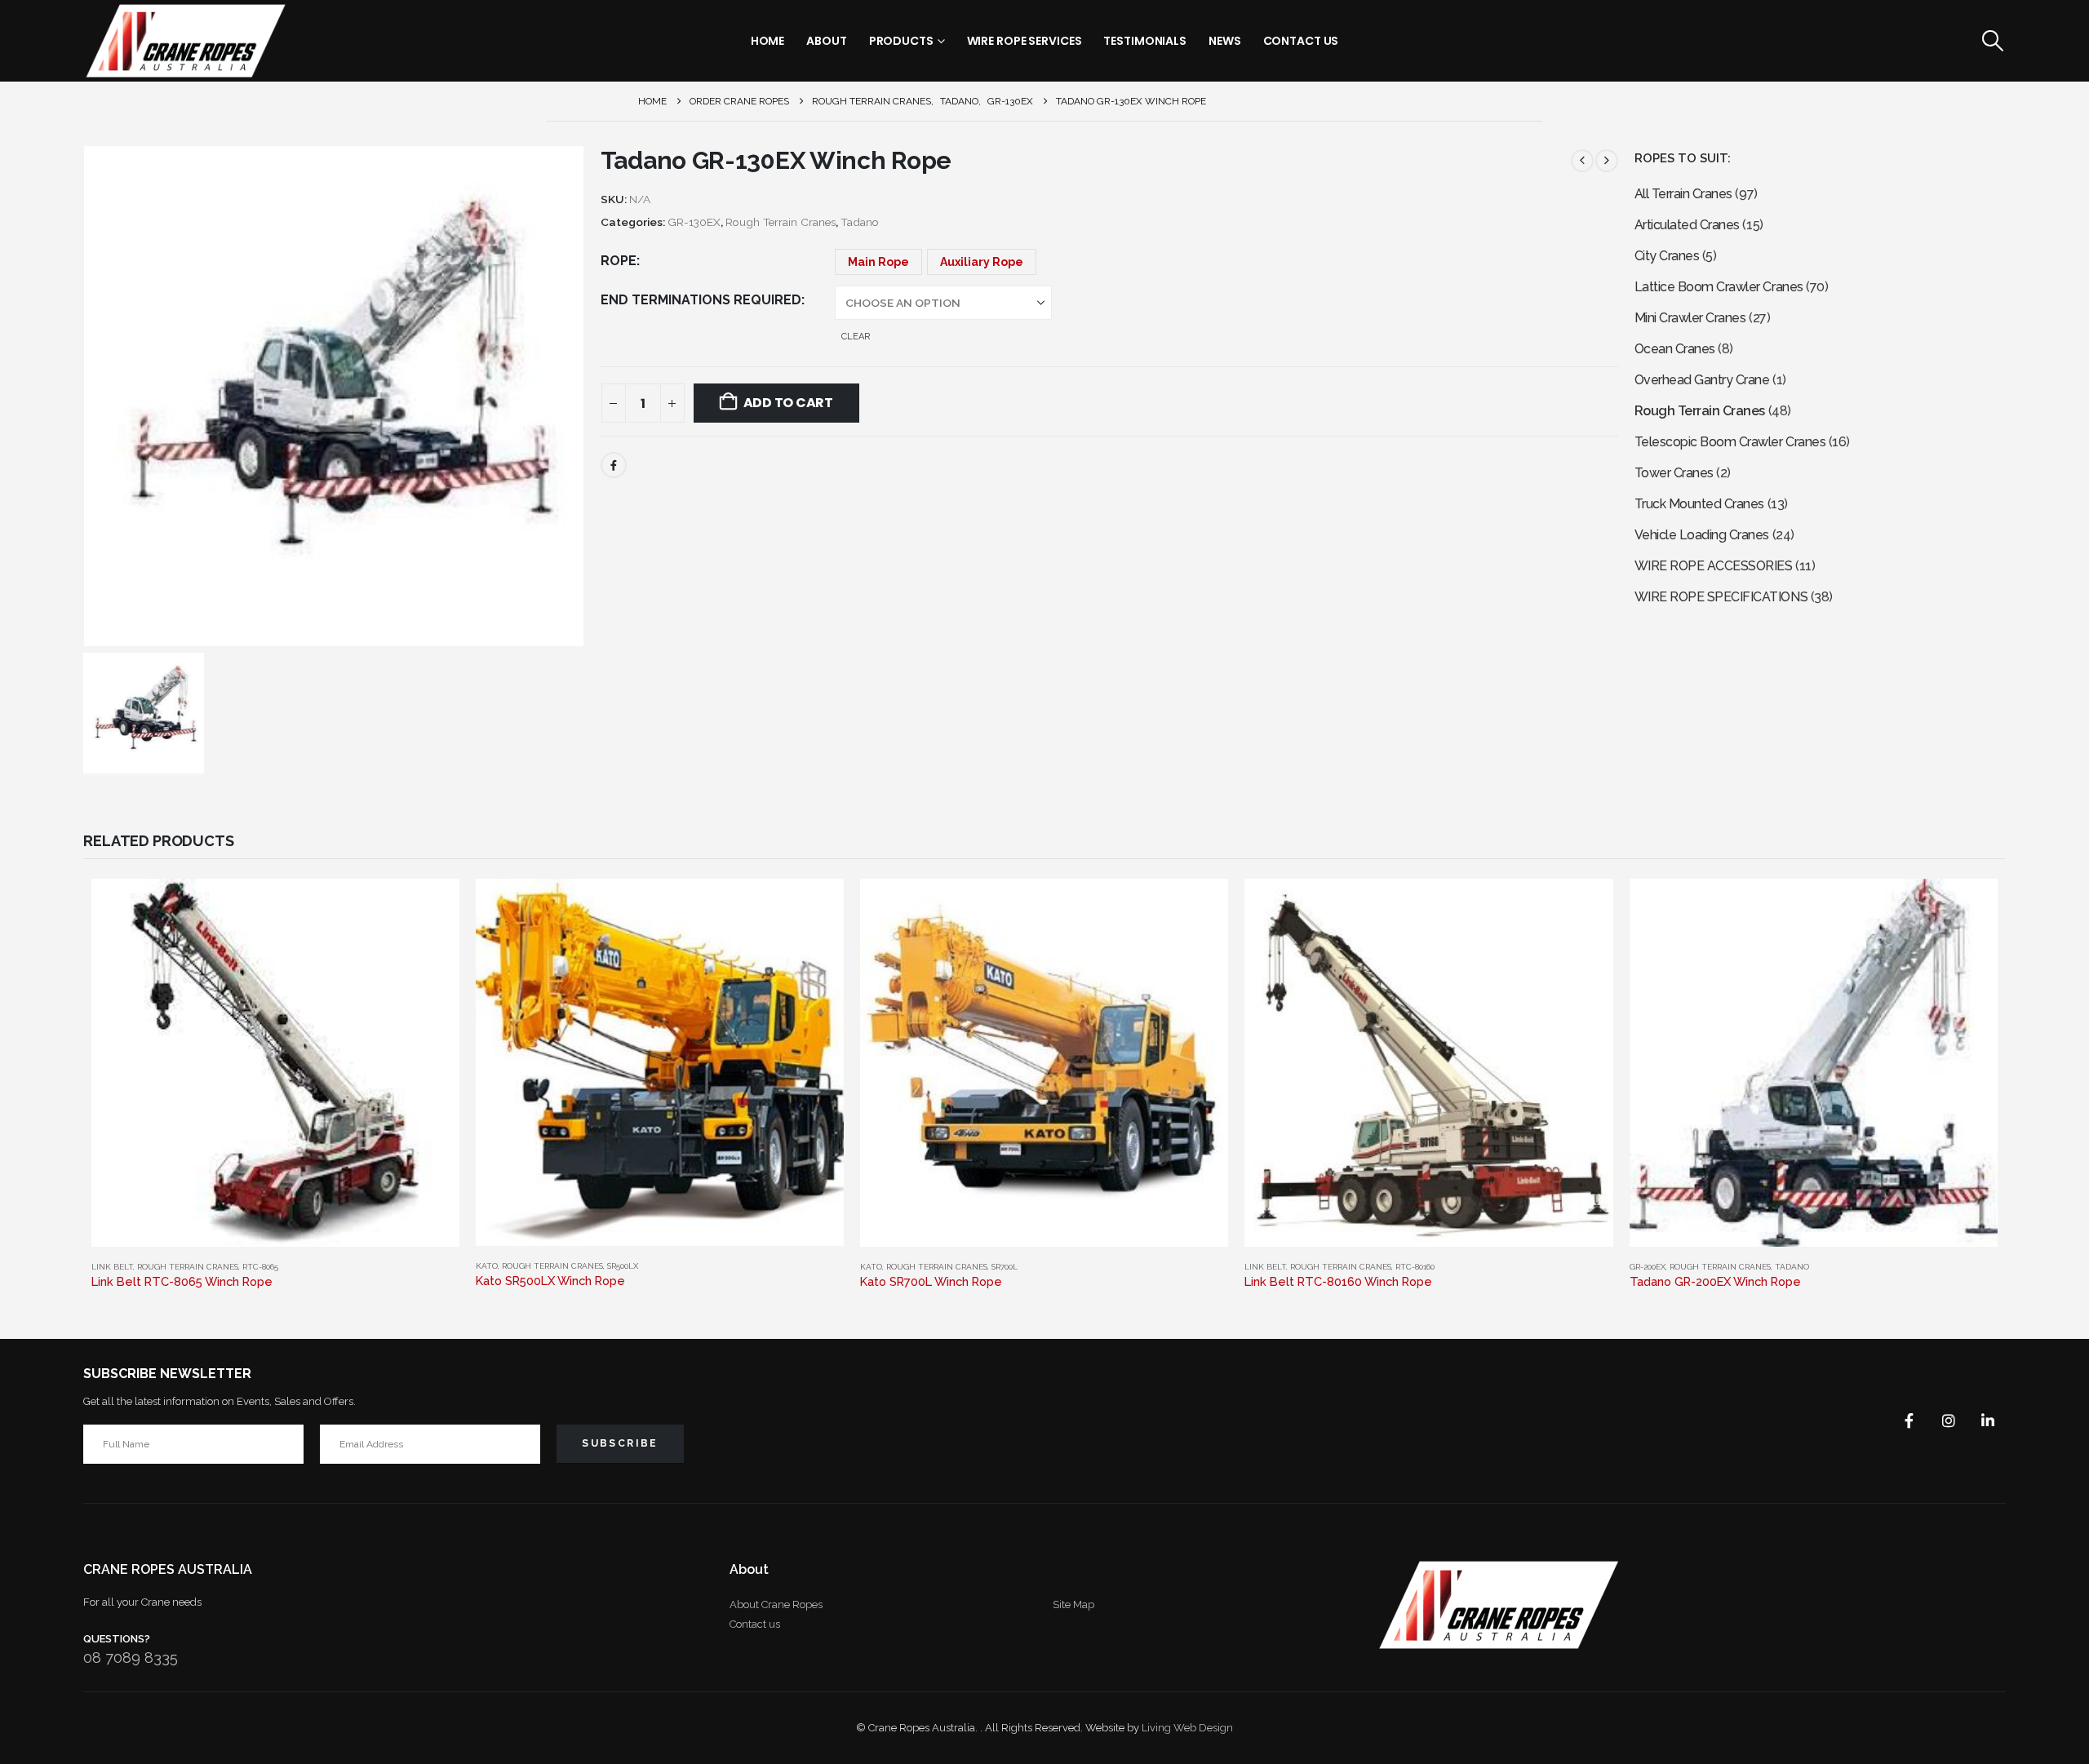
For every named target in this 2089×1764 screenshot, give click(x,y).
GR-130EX (694, 222)
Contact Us (1301, 41)
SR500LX (623, 1266)
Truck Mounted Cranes (1699, 504)
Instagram (1949, 1421)
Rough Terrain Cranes (781, 222)
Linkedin (1988, 1421)
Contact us (755, 1624)
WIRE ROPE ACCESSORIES (1714, 566)
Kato (487, 1266)
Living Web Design (1187, 1728)
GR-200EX (1648, 1267)
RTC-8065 (260, 1267)
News (1225, 41)
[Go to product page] (275, 1063)
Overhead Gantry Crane (1702, 380)
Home (768, 41)
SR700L (1005, 1267)
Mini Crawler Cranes (1690, 318)
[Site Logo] (185, 41)
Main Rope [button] (878, 262)
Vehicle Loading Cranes (1702, 535)
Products (901, 41)
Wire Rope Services (1025, 41)
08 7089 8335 (131, 1658)
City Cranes (1667, 256)
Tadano (860, 222)
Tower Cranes (1674, 473)
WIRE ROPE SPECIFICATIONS (1721, 597)
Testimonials (1145, 41)
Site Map (1073, 1604)
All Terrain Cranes (1683, 194)
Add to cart (788, 403)
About (826, 41)
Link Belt (112, 1267)
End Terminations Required (701, 300)
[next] (1607, 161)
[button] (1992, 41)
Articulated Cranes (1687, 225)
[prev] (1582, 161)
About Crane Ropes (776, 1604)
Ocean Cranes (1675, 349)
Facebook (614, 465)
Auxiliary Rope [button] (982, 262)
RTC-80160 (1415, 1267)
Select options (432, 906)
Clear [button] (856, 337)
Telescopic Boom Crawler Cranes (1730, 442)
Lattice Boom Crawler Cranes (1719, 287)
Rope (619, 261)
